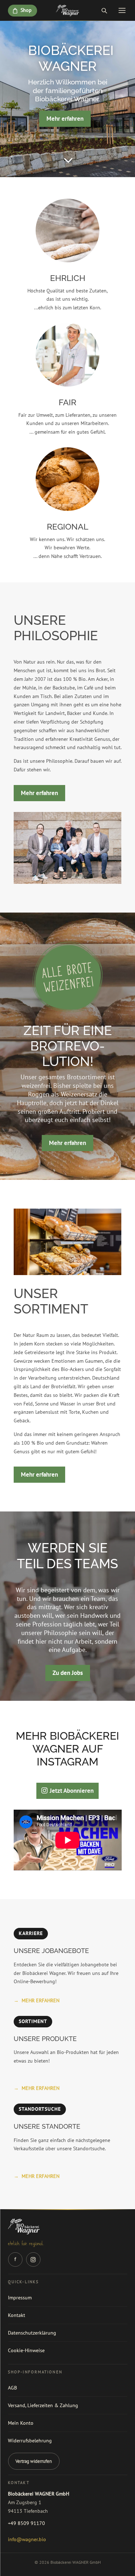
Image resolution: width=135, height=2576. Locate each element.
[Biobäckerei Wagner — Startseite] (67, 10)
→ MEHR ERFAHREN (37, 2000)
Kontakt (17, 2315)
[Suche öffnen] (104, 10)
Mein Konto (21, 2423)
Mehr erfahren (65, 119)
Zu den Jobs (68, 1673)
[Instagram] (33, 2259)
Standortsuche (40, 2109)
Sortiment (33, 2021)
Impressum (20, 2298)
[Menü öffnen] (122, 10)
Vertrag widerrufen (34, 2461)
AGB (12, 2388)
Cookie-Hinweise (26, 2350)
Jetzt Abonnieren (72, 1791)
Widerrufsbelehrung (30, 2441)
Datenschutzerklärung (32, 2333)
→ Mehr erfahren (37, 2176)
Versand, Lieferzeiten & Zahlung (43, 2405)
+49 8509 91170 (26, 2523)
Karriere (31, 1933)
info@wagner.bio (27, 2539)
